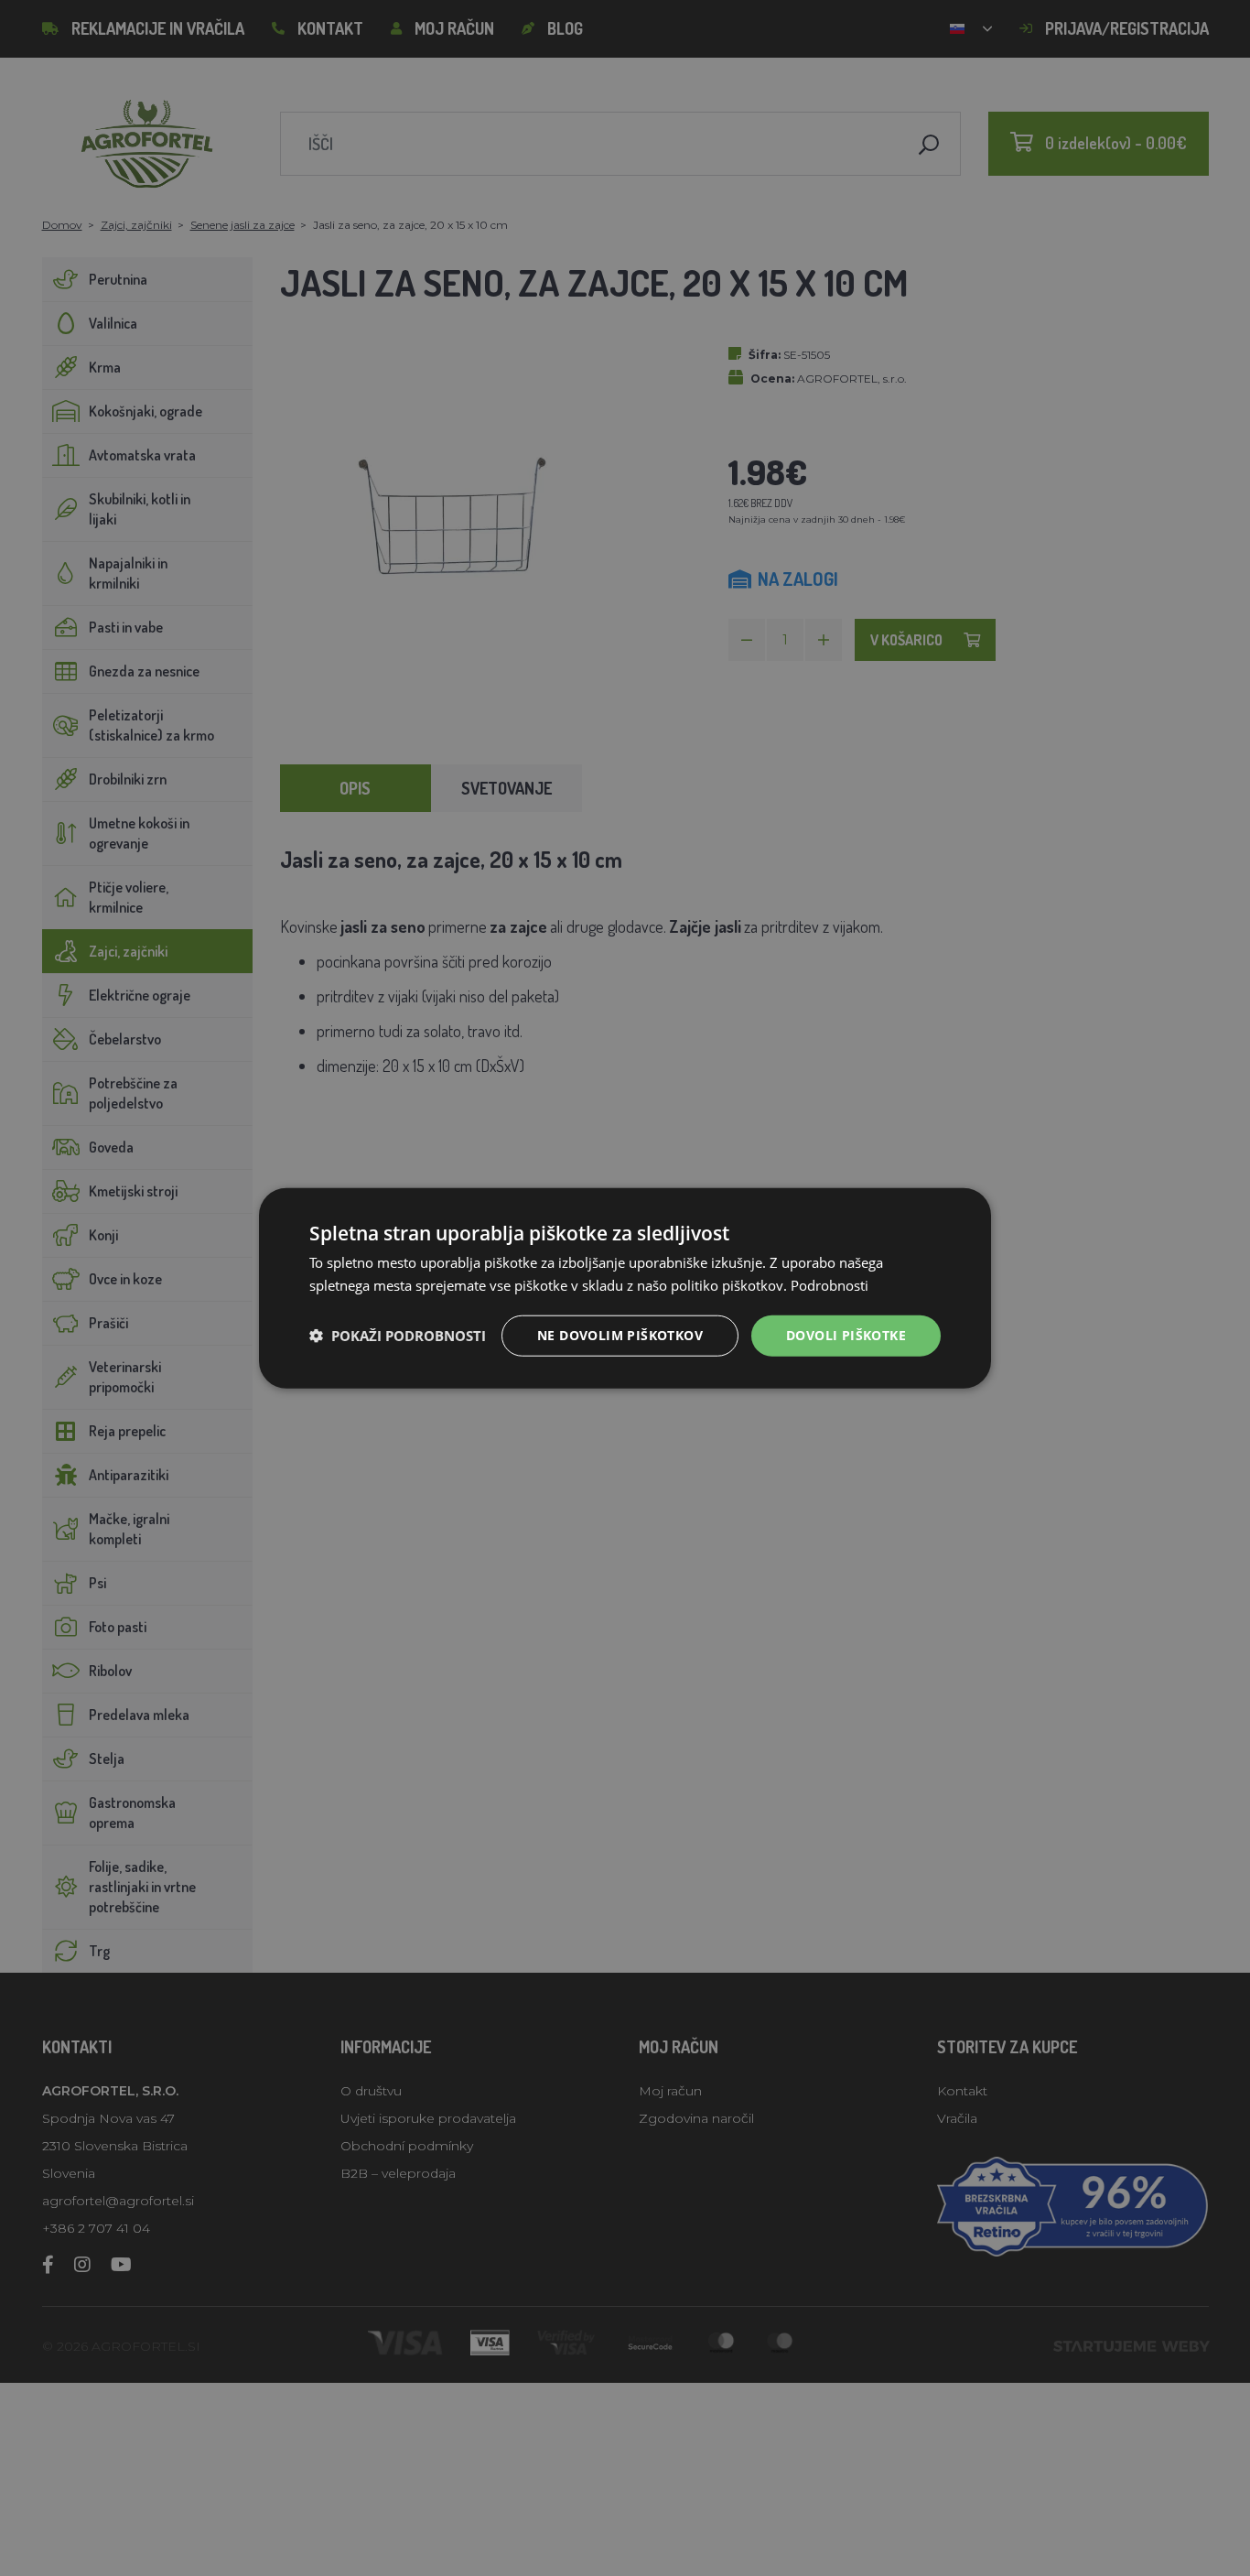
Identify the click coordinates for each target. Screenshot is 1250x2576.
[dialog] (625, 1288)
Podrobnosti (830, 1285)
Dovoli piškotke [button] (846, 1335)
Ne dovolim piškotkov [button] (620, 1335)
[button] (398, 1336)
